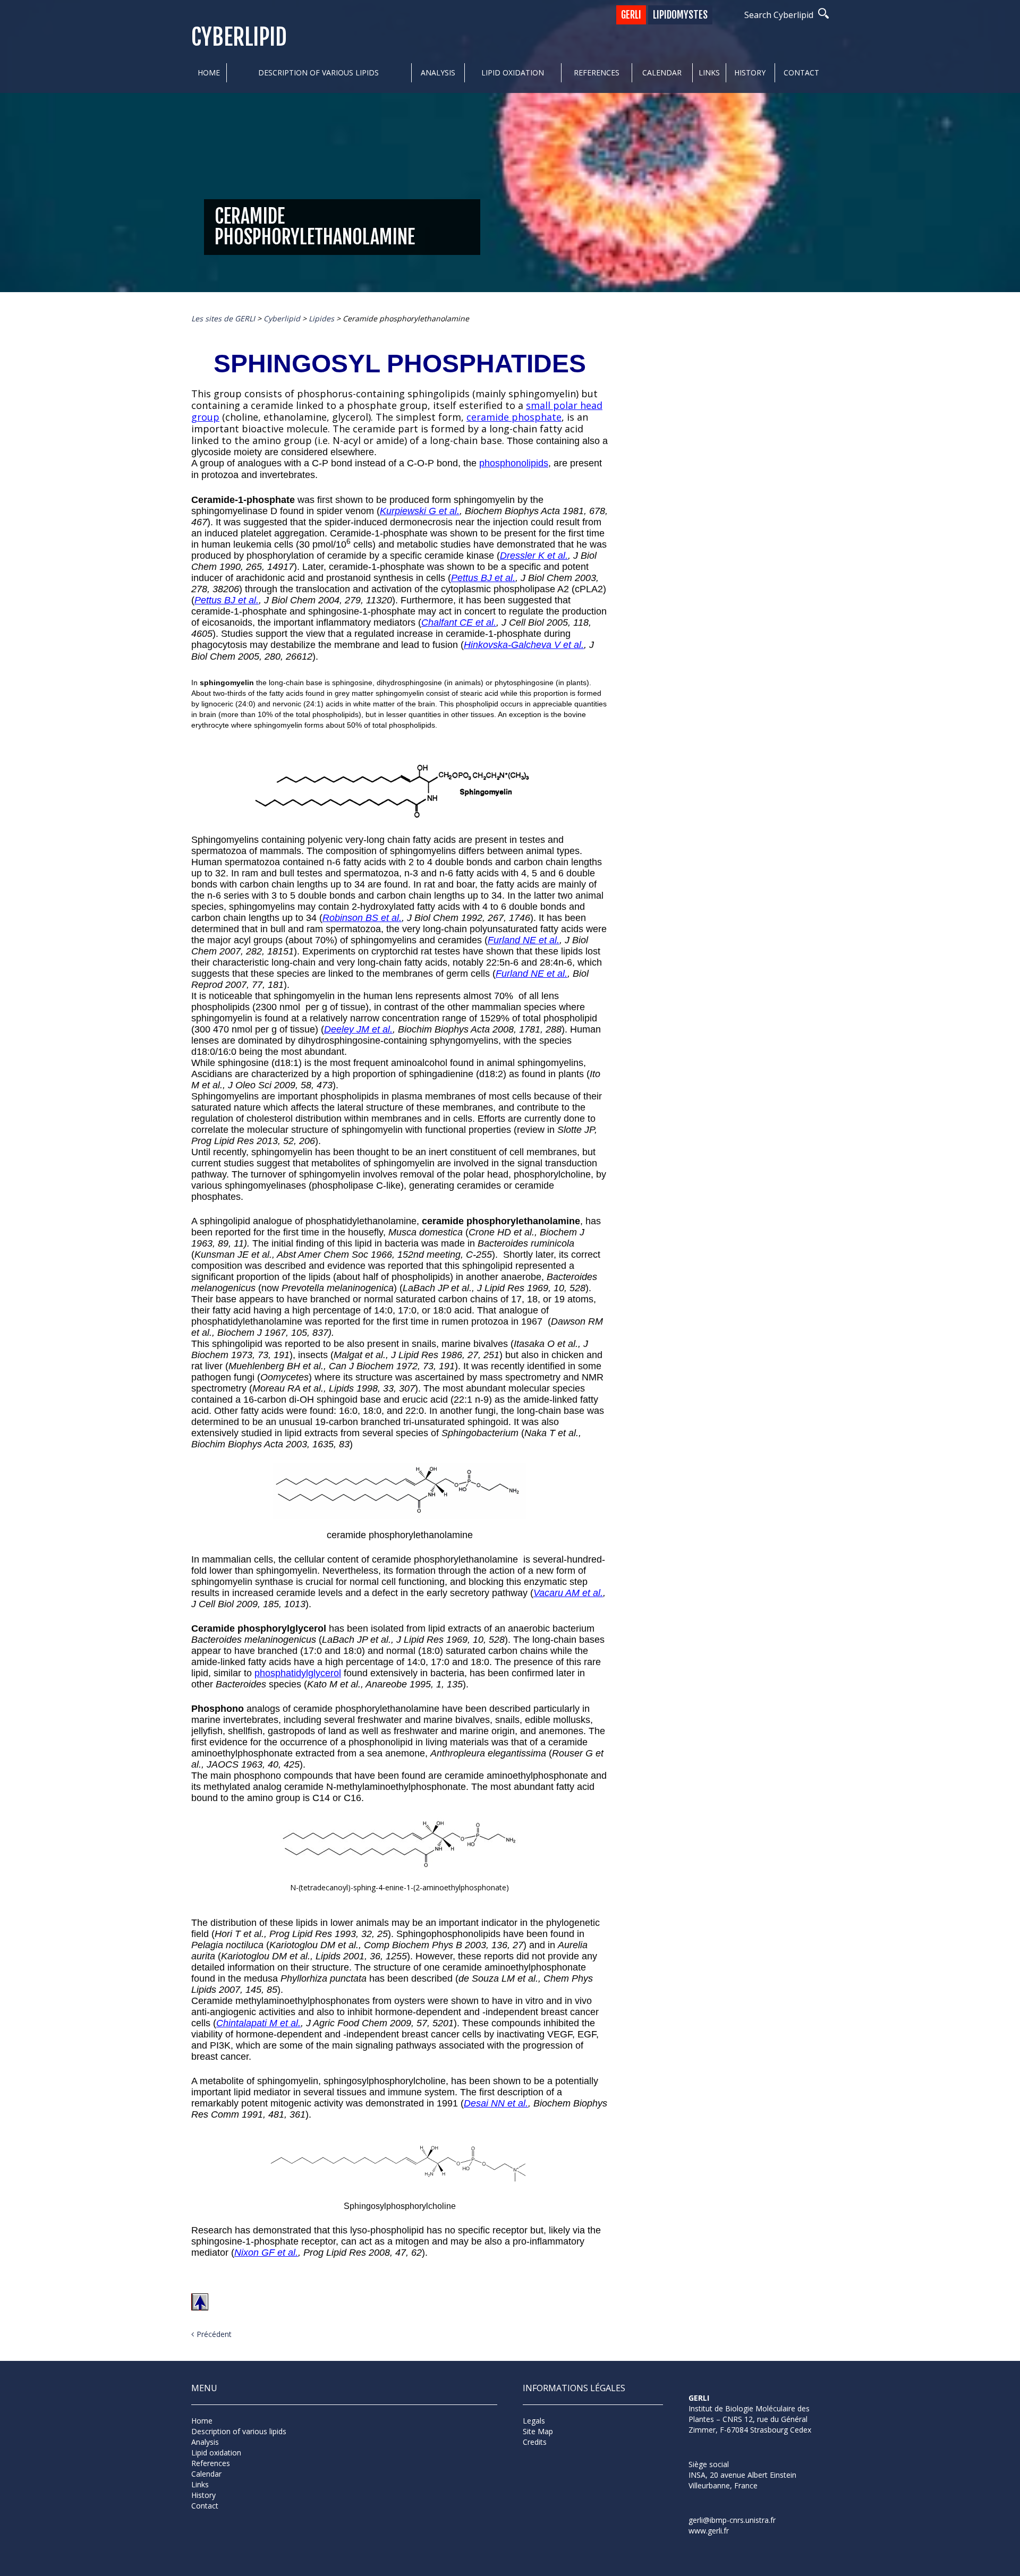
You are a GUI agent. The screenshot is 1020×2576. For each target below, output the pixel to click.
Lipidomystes (680, 15)
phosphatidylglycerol (298, 1673)
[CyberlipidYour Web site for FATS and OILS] (742, 2449)
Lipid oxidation (513, 72)
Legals (534, 2421)
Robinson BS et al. (362, 918)
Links (709, 72)
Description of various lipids (318, 72)
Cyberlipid (239, 37)
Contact (801, 72)
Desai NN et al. (496, 2103)
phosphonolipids (514, 463)
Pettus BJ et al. (483, 578)
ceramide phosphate (514, 417)
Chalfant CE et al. (459, 622)
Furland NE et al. (524, 940)
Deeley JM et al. (358, 1029)
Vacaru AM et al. (568, 1593)
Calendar (662, 72)
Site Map (538, 2431)
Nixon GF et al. (266, 2253)
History (750, 72)
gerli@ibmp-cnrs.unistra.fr (732, 2520)
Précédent (214, 2334)
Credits (535, 2442)
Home (209, 72)
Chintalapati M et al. (258, 2023)
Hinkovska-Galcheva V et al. (524, 645)
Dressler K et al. (534, 556)
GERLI (631, 15)
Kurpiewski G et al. (420, 511)
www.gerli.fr (709, 2531)
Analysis (438, 72)
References (597, 72)
